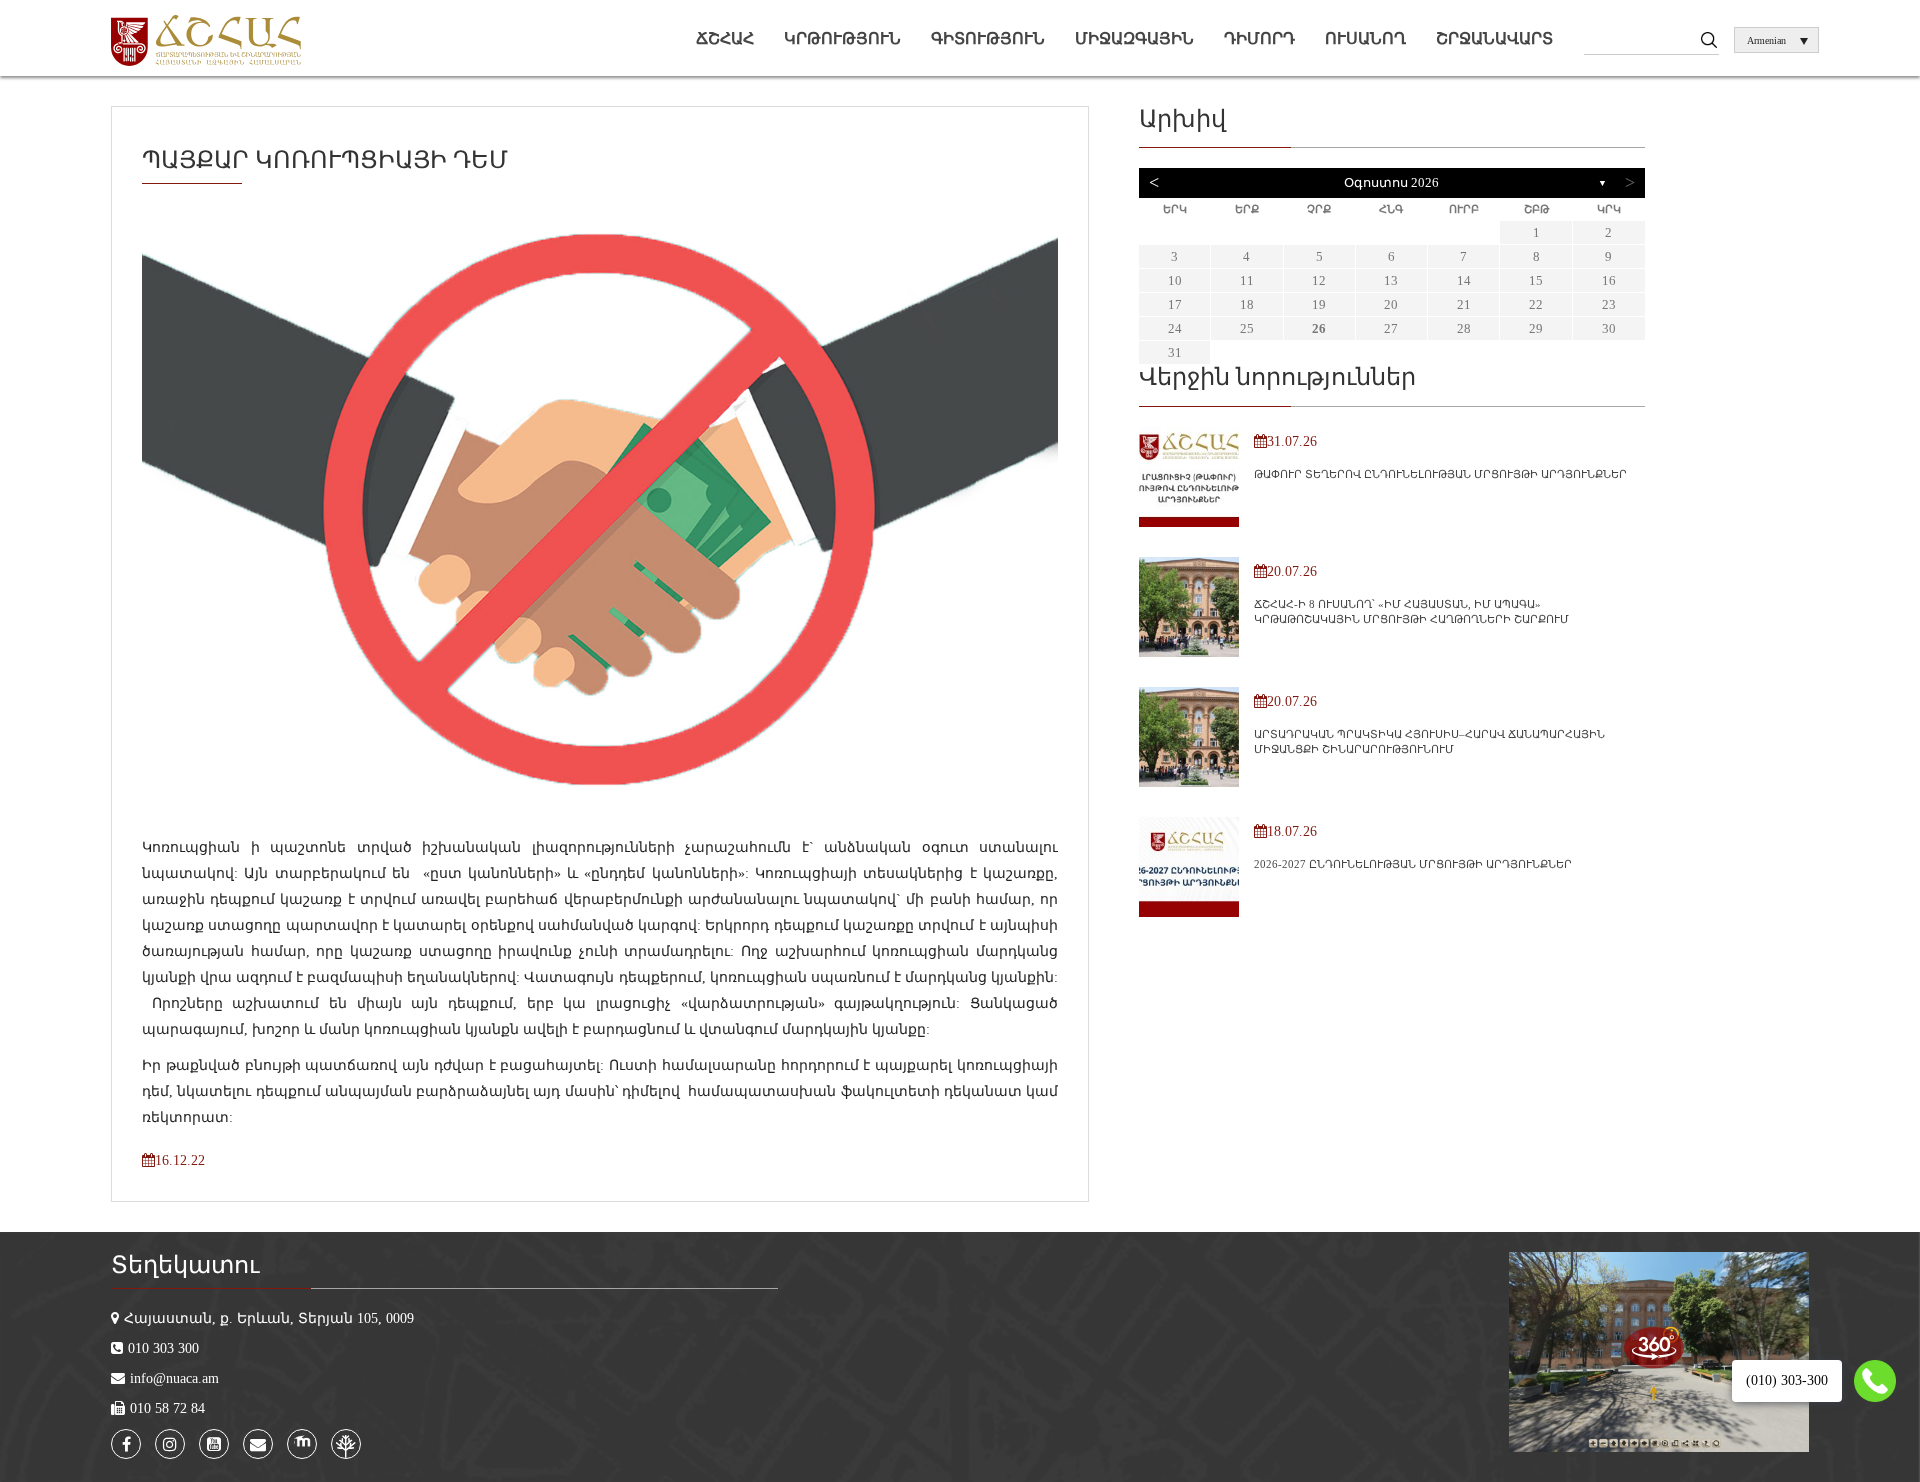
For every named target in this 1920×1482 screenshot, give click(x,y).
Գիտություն (988, 38)
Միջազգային (1134, 38)
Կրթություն (842, 38)
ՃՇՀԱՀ (725, 38)
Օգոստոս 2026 (1391, 182)
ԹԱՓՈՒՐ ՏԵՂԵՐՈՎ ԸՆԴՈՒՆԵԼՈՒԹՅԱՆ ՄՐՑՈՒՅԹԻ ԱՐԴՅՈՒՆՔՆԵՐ (1440, 474)
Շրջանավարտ (1494, 38)
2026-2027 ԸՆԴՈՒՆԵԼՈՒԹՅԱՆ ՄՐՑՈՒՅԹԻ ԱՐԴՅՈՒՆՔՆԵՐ (1413, 864)
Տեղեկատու (185, 1265)
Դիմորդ (1259, 38)
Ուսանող (1365, 38)
